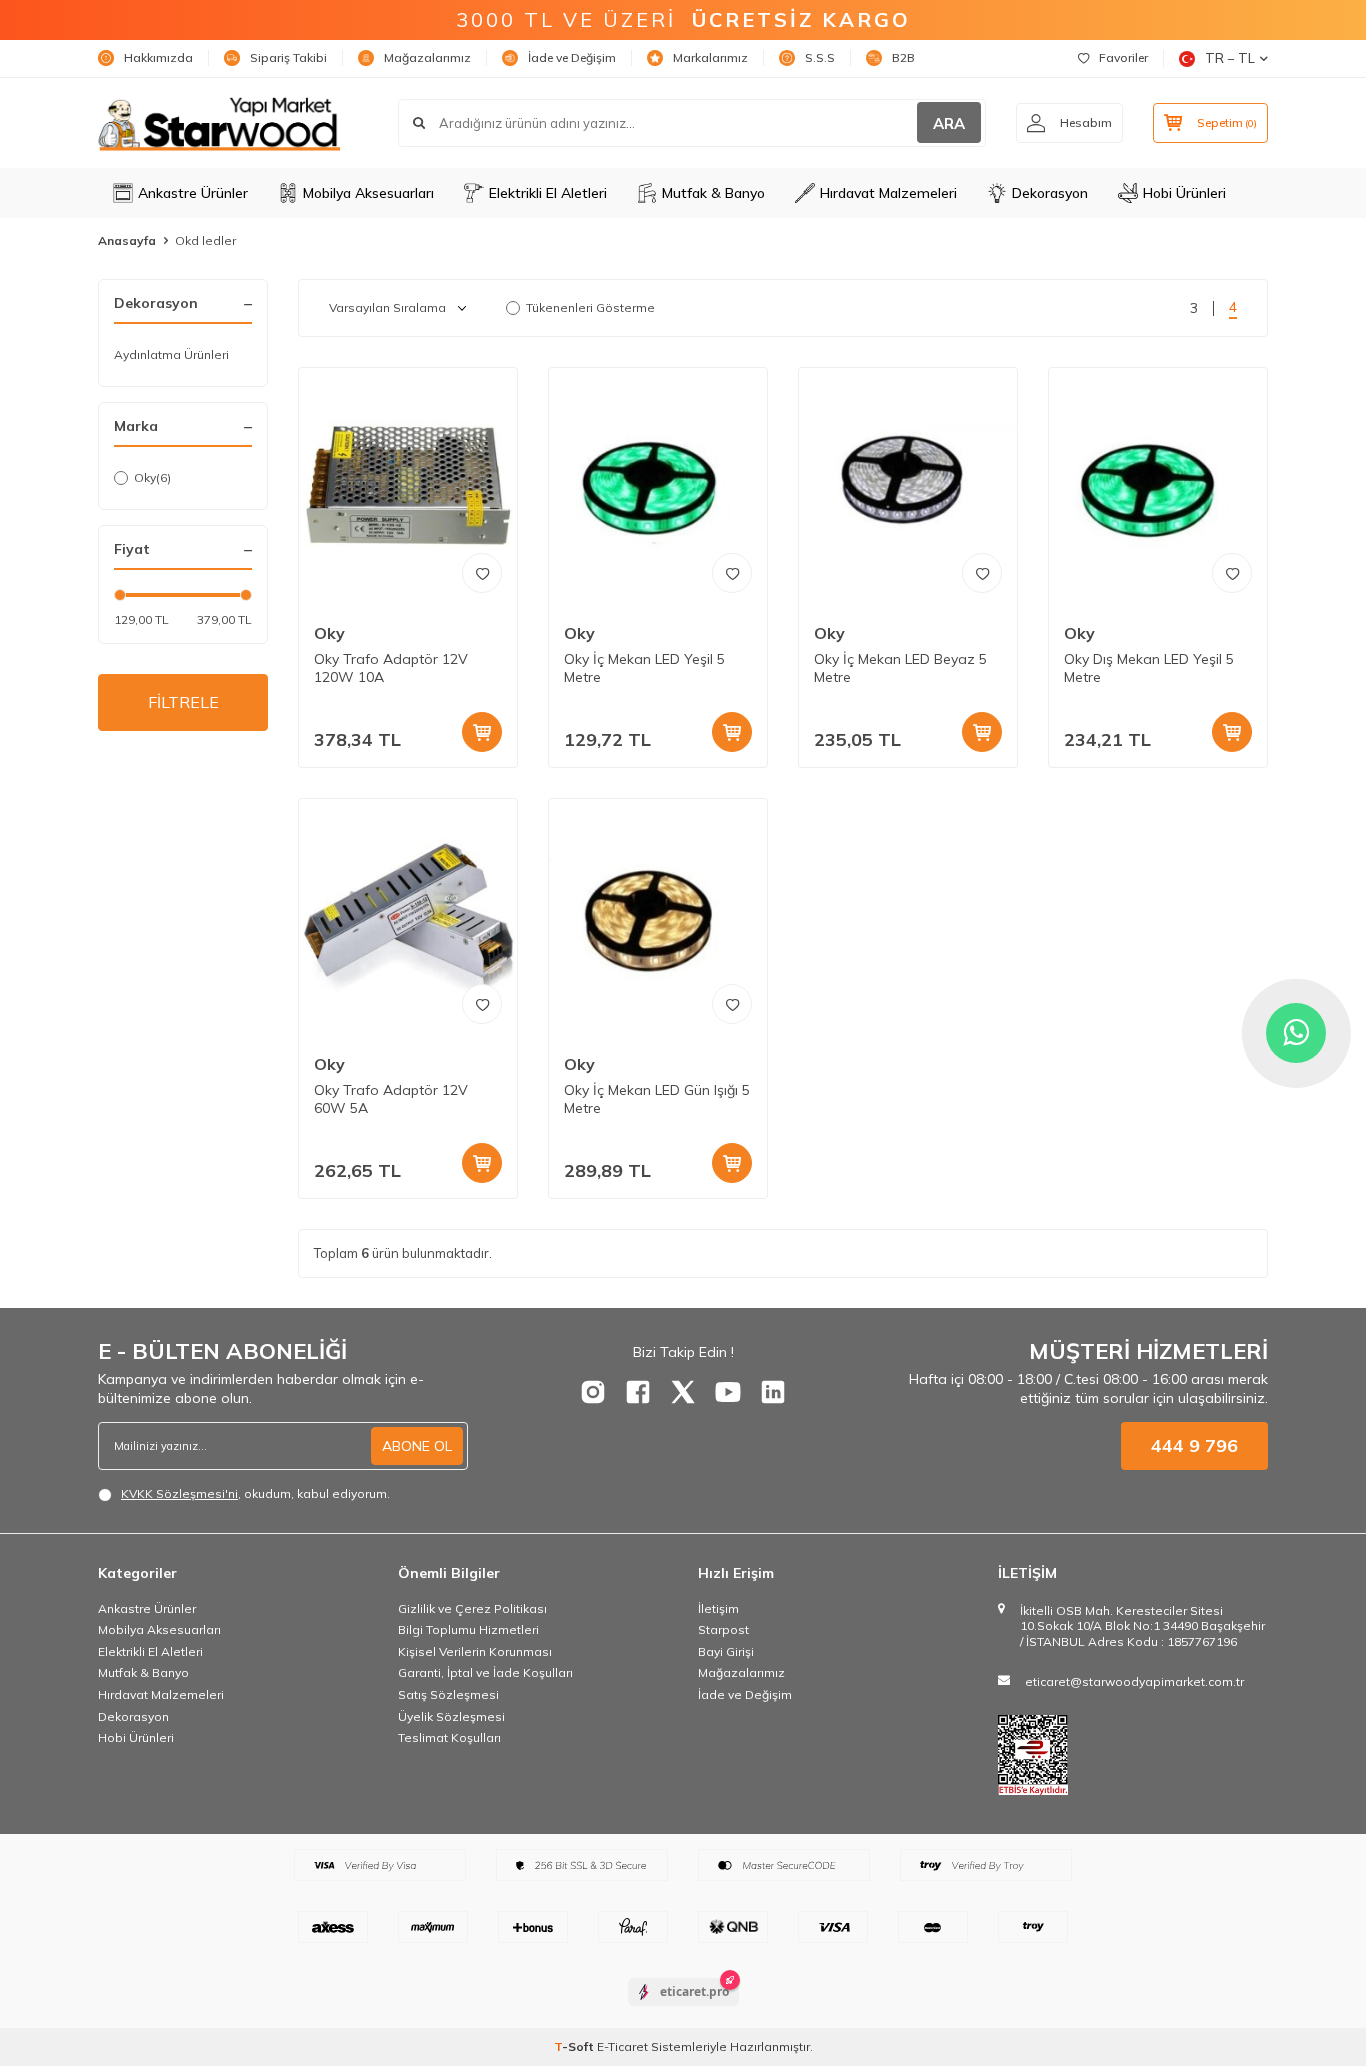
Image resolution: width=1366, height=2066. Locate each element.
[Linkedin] (773, 1392)
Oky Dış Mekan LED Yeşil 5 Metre (1149, 668)
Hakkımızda (158, 57)
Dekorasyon (1050, 193)
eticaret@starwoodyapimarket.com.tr (1134, 1681)
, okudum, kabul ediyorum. (255, 1493)
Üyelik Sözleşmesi (451, 1716)
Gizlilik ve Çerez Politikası (472, 1608)
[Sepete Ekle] (482, 732)
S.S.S (820, 57)
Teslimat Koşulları (449, 1737)
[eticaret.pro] (683, 2009)
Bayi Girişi (726, 1651)
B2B (903, 57)
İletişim (718, 1608)
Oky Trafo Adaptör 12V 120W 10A (391, 668)
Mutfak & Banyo (713, 193)
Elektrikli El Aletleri (548, 193)
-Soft (575, 2046)
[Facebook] (638, 1392)
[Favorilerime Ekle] (482, 573)
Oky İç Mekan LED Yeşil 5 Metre (644, 668)
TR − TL (1230, 58)
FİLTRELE (183, 702)
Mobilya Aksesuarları (368, 193)
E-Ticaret (622, 2046)
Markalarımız (710, 57)
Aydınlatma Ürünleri (171, 354)
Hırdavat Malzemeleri (888, 193)
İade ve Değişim (572, 57)
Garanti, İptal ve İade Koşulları (485, 1672)
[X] (683, 1392)
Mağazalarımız (427, 57)
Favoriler (1123, 57)
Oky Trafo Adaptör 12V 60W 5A (391, 1099)
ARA (949, 123)
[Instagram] (593, 1392)
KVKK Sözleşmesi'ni (179, 1493)
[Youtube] (728, 1392)
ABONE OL (417, 1446)
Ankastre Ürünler (193, 193)
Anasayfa (127, 240)
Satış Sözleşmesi (448, 1694)
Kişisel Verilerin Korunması (475, 1651)
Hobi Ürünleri (1184, 193)
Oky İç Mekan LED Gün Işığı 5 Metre (657, 1099)
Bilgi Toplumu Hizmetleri (468, 1629)
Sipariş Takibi (288, 57)
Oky (152, 477)
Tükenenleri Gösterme (590, 307)
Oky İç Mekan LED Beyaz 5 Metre (900, 668)
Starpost (723, 1629)
